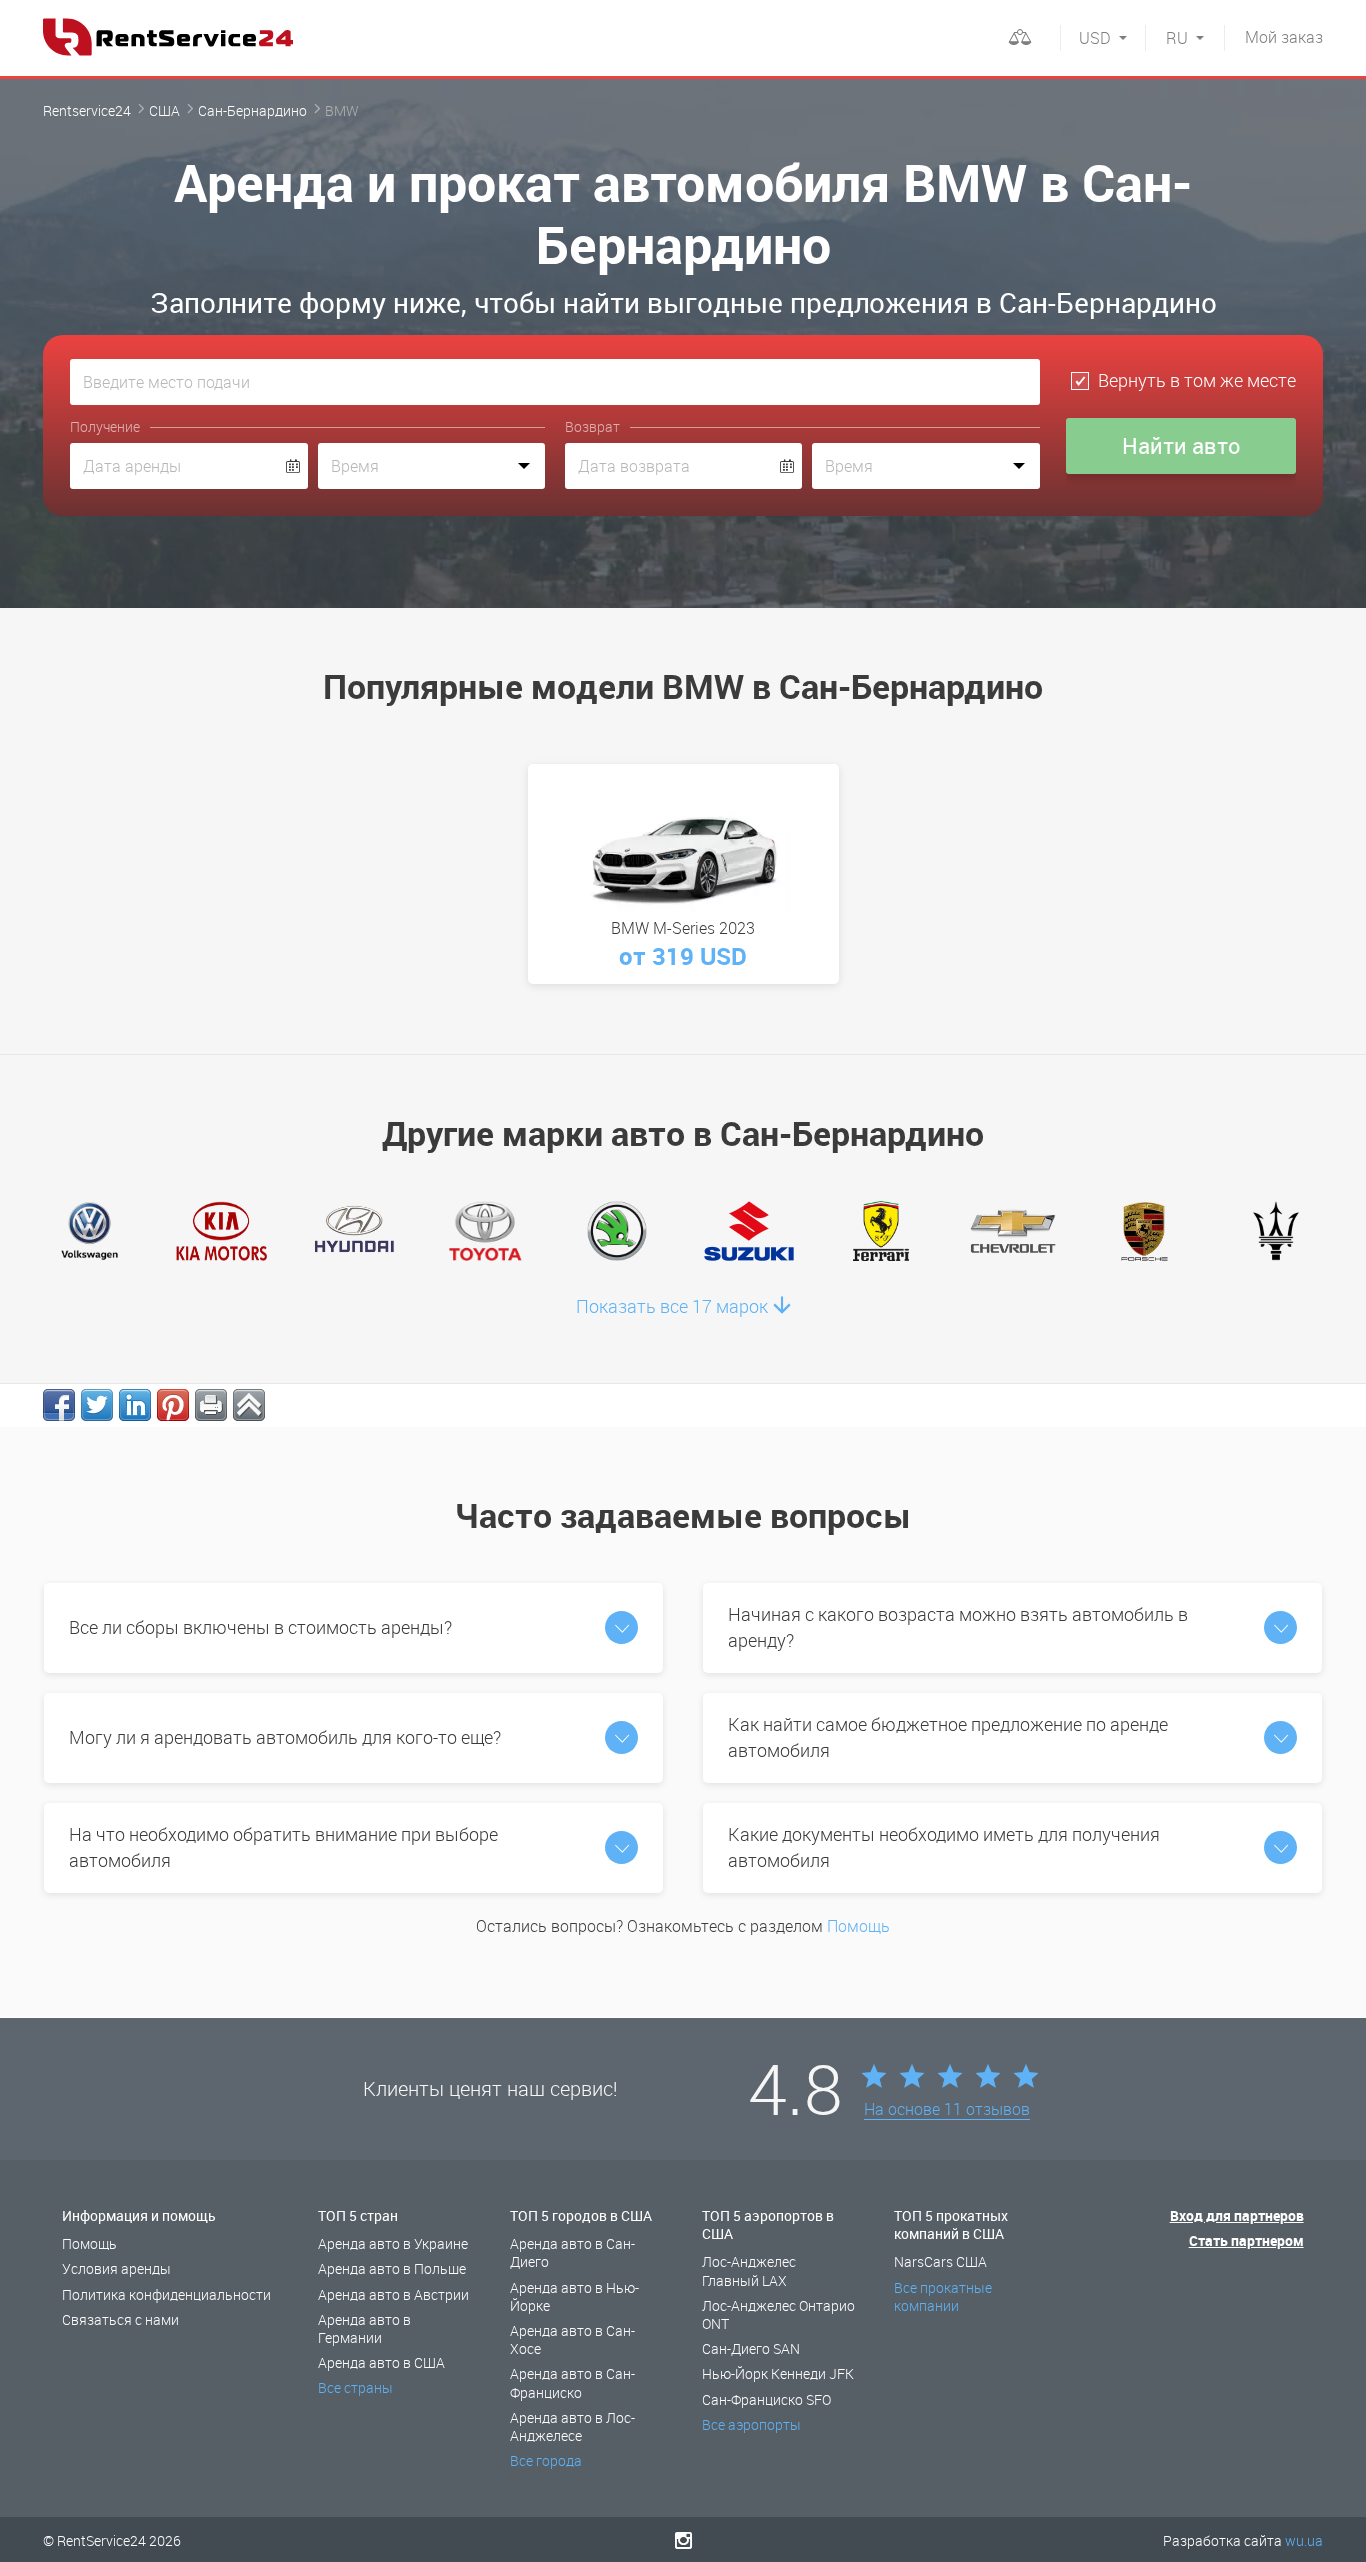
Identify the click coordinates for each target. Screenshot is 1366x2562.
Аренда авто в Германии (364, 2328)
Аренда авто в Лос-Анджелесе (572, 2426)
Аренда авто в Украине (393, 2243)
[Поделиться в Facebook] (59, 1405)
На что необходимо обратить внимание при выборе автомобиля (283, 1847)
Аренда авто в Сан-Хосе (572, 2339)
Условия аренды (116, 2268)
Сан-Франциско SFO (766, 2399)
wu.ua (1304, 2540)
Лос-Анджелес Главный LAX (749, 2270)
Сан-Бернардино (252, 110)
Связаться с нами (120, 2319)
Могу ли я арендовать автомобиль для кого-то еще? (285, 1737)
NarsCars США (940, 2261)
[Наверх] (249, 1405)
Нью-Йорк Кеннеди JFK (778, 2373)
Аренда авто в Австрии (393, 2294)
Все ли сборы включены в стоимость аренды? (260, 1627)
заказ (1284, 37)
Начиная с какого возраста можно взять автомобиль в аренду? (958, 1627)
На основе (947, 2110)
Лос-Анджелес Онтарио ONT (778, 2314)
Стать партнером (1246, 2240)
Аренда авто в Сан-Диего (572, 2252)
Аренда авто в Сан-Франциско (572, 2382)
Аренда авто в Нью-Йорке (574, 2296)
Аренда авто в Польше (392, 2268)
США (164, 110)
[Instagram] (683, 2540)
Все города (546, 2460)
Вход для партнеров (1237, 2215)
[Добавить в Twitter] (97, 1405)
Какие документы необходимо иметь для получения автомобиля (944, 1847)
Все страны (355, 2387)
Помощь (858, 1926)
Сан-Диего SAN (751, 2348)
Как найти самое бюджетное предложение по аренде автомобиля (948, 1737)
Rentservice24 (87, 110)
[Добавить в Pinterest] (173, 1405)
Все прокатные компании (943, 2296)
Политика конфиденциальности (166, 2294)
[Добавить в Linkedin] (135, 1405)
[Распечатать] (211, 1405)
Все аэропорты (751, 2424)
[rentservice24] (168, 37)
